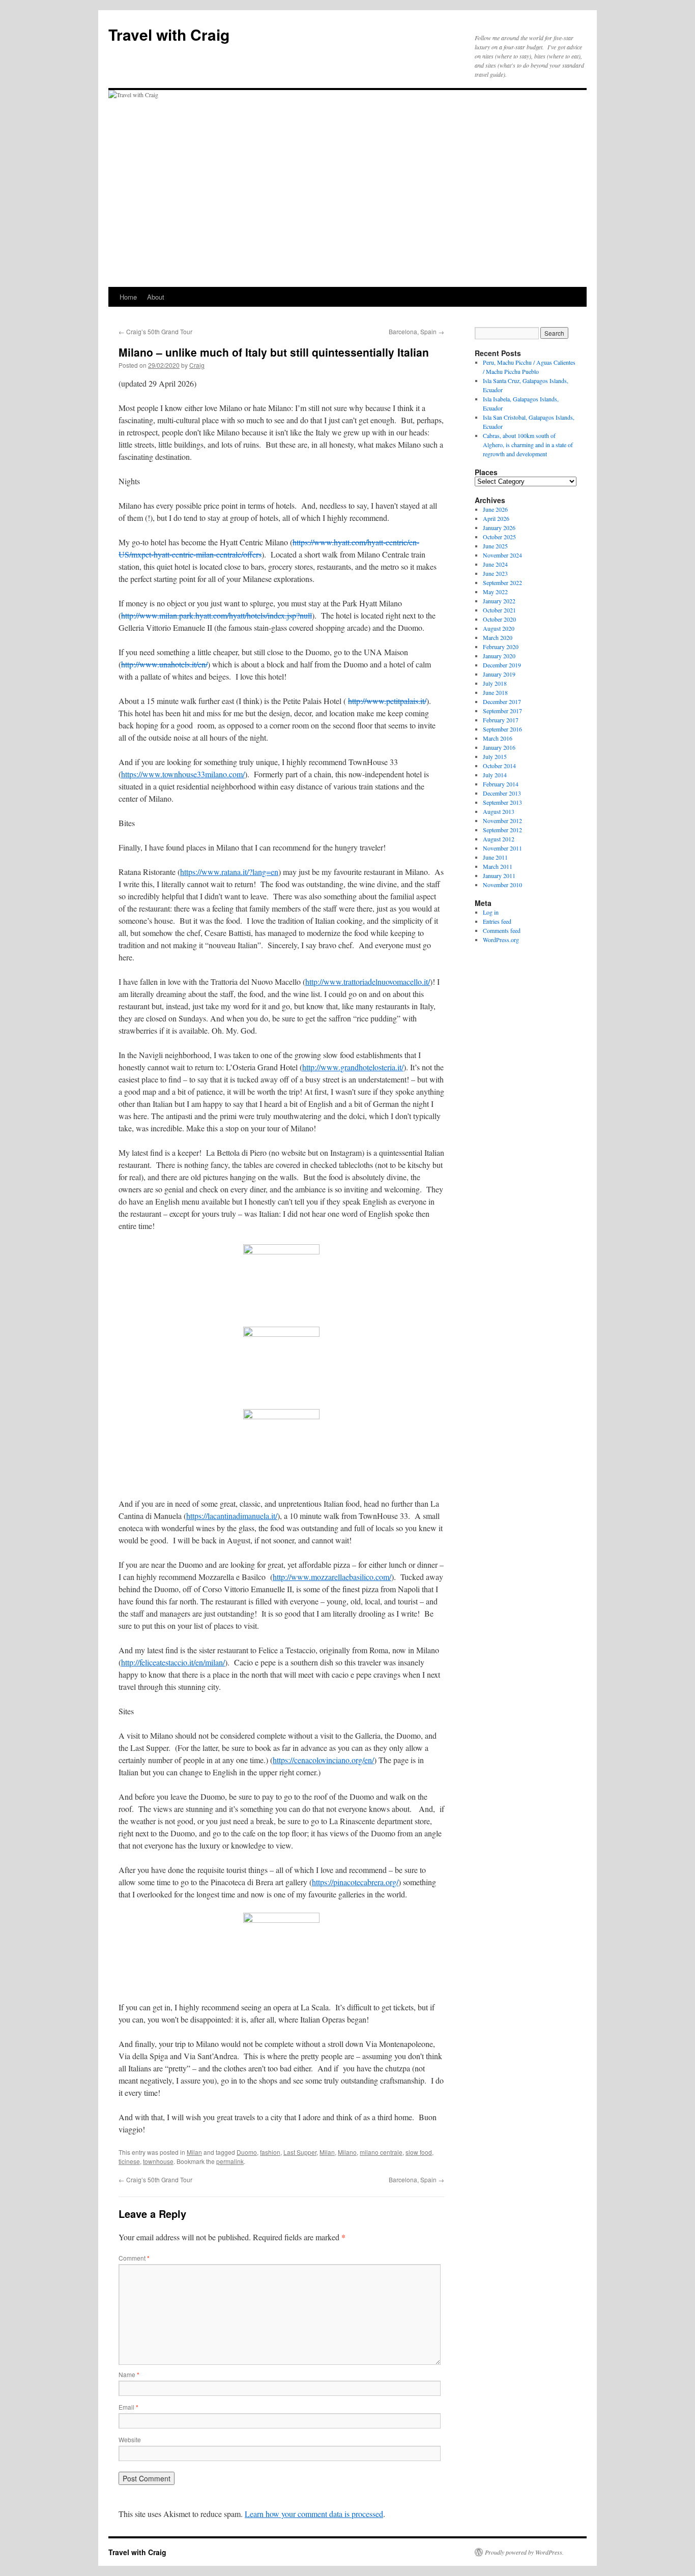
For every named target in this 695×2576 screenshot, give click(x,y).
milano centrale (381, 2152)
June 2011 (495, 857)
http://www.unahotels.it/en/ (164, 664)
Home (128, 297)
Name (129, 2374)
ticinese (129, 2161)
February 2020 (501, 647)
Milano (347, 2152)
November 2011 (502, 848)
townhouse (158, 2161)
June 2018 (495, 692)
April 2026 (496, 518)
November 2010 (502, 885)
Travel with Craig (169, 34)
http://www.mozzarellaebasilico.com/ (332, 1577)
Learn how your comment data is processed (314, 2514)
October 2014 (499, 766)
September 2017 (502, 711)
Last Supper (300, 2152)
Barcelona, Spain (416, 331)
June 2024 (495, 564)
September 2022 (502, 582)
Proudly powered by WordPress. (524, 2552)
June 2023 (495, 573)
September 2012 (502, 830)
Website (130, 2439)
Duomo (247, 2152)
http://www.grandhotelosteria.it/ (353, 1067)
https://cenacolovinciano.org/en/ (323, 1760)
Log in (491, 912)
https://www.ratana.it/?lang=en (229, 872)
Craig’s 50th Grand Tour (155, 331)
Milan (194, 2152)
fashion (270, 2152)
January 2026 (499, 528)
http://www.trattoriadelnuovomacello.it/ (368, 982)
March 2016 (498, 738)
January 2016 (499, 747)
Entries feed (497, 921)
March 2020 (498, 637)
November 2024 (502, 555)
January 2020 (499, 656)
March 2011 (498, 866)
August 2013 (499, 811)
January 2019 (499, 674)
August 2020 (499, 628)
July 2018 (495, 683)
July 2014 (495, 775)
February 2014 (501, 784)
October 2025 (499, 537)
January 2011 (499, 875)
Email (128, 2407)
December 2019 (502, 665)
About (156, 297)
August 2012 (499, 839)
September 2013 (502, 802)
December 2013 (502, 793)
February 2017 (501, 720)
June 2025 (495, 546)
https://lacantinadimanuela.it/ (232, 1516)
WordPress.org (501, 940)
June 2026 (495, 509)
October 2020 (499, 619)
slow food (419, 2152)
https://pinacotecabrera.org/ (355, 1882)
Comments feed (502, 930)
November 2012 (502, 821)
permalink (230, 2161)
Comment (134, 2258)
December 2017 (502, 701)
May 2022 (495, 592)
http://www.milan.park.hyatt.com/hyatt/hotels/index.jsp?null (216, 615)
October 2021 (499, 610)
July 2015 (495, 756)
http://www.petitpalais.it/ (387, 701)
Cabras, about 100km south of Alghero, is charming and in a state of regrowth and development (528, 445)
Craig (197, 365)
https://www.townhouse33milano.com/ (183, 774)
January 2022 (499, 601)
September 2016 (502, 729)
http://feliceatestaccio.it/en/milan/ (173, 1662)
